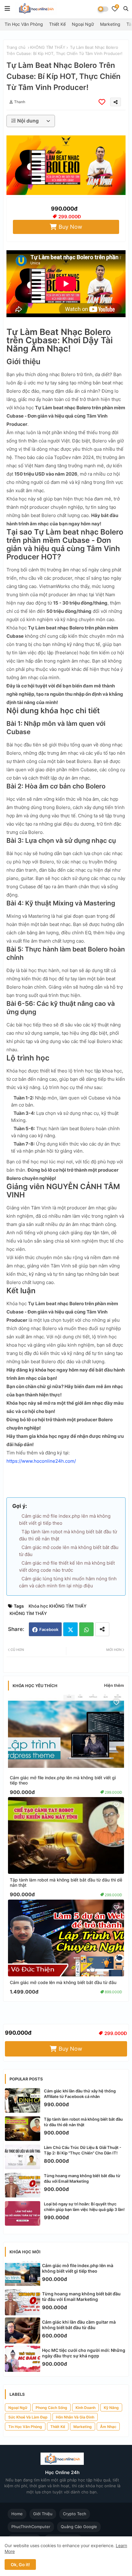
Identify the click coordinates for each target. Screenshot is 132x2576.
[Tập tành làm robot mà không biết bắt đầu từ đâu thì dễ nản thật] (23, 2129)
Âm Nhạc (108, 2427)
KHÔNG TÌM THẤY (48, 47)
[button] (126, 9)
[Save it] (102, 102)
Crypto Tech (75, 2514)
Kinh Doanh (85, 2408)
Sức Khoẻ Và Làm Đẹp (28, 2417)
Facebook (49, 1629)
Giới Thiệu (43, 2514)
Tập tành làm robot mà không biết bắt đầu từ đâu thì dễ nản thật (66, 1882)
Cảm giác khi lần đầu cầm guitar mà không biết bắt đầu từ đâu (79, 2325)
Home (17, 2514)
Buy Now (70, 227)
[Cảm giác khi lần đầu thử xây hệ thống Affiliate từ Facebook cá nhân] (23, 2100)
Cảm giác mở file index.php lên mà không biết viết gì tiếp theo (63, 1780)
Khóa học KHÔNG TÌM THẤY (58, 1606)
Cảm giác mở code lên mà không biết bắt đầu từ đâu (63, 1982)
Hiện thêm (114, 1685)
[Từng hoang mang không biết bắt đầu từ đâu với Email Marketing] (23, 2185)
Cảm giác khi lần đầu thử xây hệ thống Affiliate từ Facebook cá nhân (80, 2094)
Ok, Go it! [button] (20, 2564)
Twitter (70, 1629)
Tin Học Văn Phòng (24, 24)
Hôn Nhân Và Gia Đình (75, 2417)
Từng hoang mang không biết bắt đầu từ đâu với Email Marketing (82, 2178)
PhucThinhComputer (31, 2527)
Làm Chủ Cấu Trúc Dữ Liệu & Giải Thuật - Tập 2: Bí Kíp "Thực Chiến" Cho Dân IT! (83, 2150)
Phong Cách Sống (51, 2408)
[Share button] (102, 1629)
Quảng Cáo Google (79, 2527)
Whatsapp (86, 1629)
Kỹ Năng (111, 2408)
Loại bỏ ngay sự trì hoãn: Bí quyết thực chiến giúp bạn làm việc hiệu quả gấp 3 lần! (84, 2207)
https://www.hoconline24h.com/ (41, 1461)
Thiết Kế (57, 24)
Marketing (110, 24)
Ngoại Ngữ (83, 24)
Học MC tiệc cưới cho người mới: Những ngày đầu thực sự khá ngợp (84, 2353)
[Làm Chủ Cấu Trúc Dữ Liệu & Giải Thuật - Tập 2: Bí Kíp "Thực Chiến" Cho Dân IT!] (23, 2157)
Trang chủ (16, 47)
